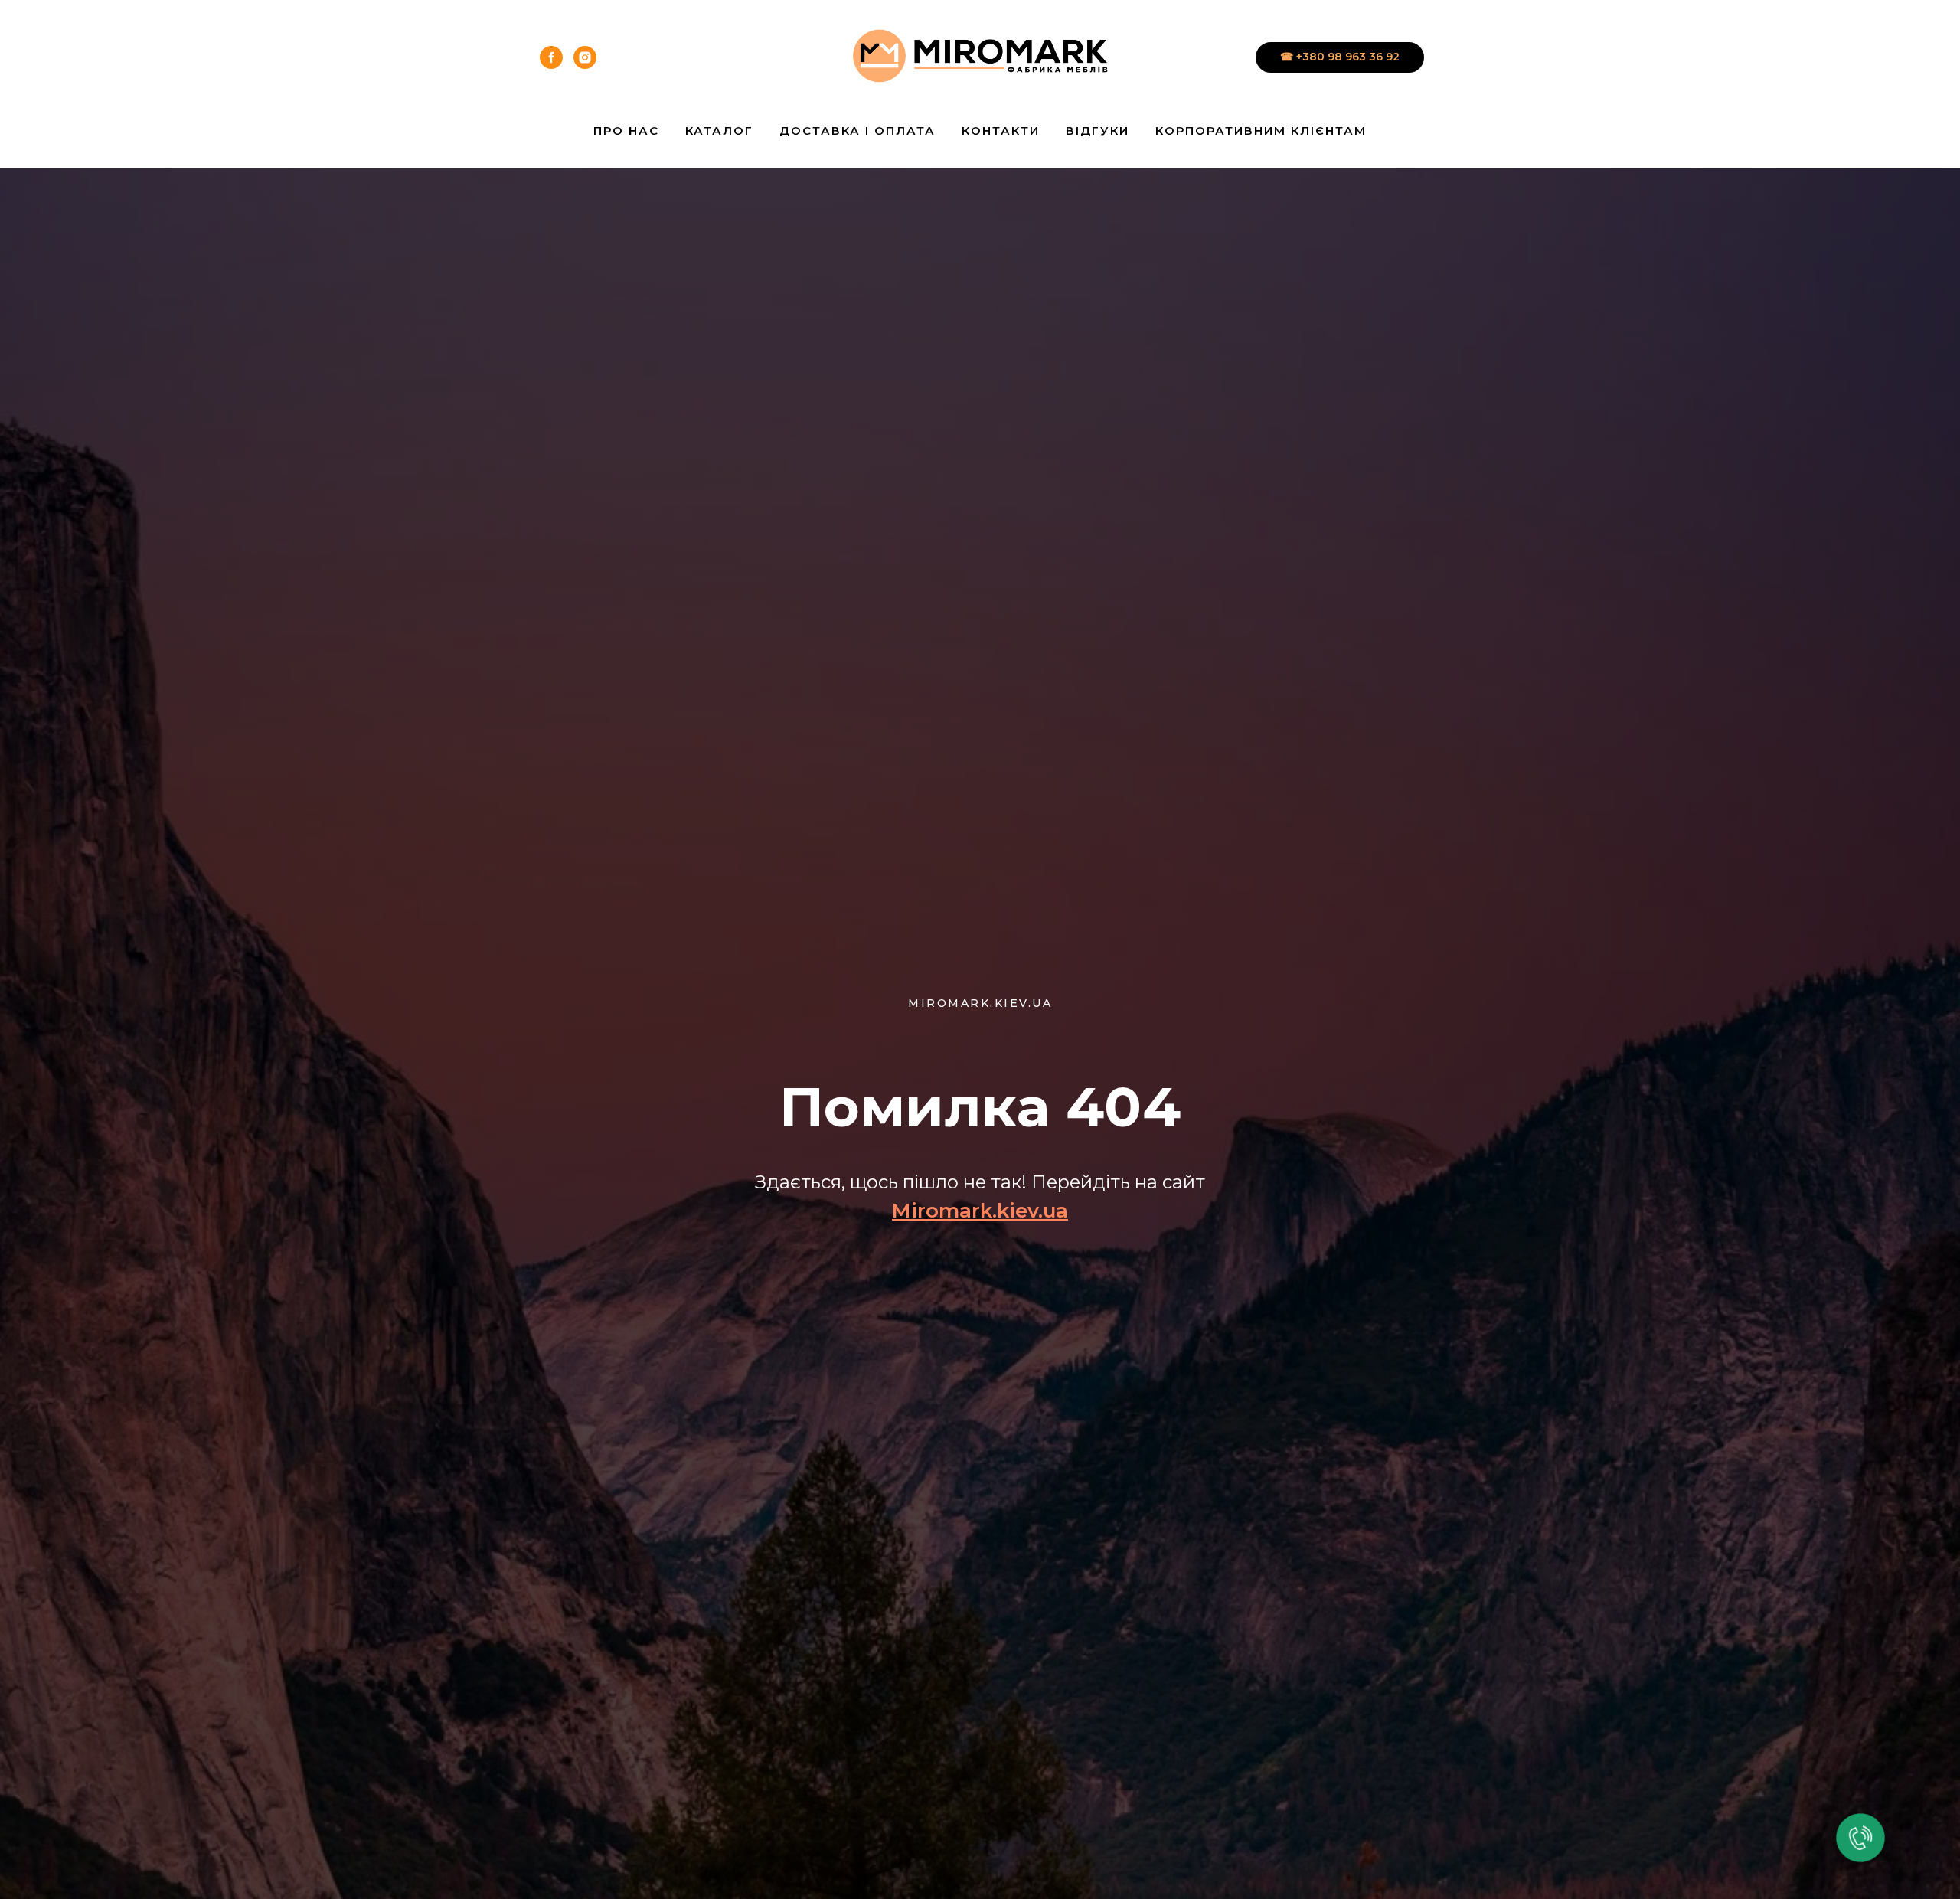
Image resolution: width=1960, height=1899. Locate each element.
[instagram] (585, 57)
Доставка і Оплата (857, 131)
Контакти (1001, 131)
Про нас (626, 131)
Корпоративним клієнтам (1261, 131)
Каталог (719, 131)
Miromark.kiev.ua (980, 1211)
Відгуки (1098, 131)
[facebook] (551, 57)
